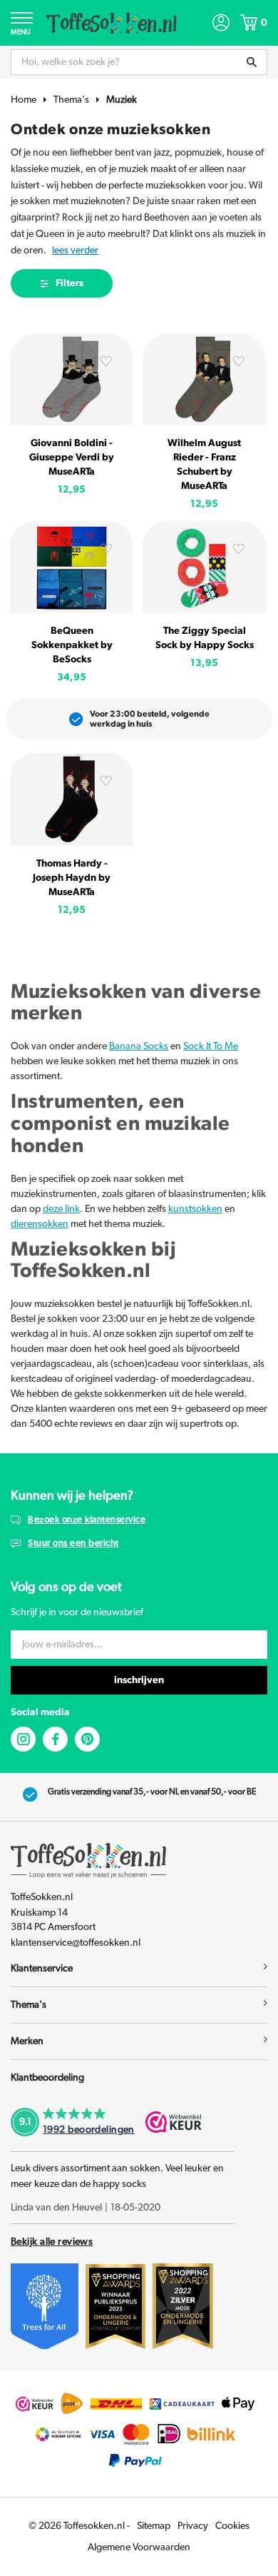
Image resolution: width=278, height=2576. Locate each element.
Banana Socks (139, 1046)
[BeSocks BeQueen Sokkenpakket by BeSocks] (72, 567)
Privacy (193, 2526)
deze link (61, 1209)
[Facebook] (55, 1739)
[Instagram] (23, 1739)
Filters (69, 283)
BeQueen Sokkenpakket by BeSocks (72, 645)
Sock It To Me (211, 1046)
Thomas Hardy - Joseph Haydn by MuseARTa (72, 878)
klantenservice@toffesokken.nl (76, 1943)
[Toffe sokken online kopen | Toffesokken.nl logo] (112, 22)
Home (24, 100)
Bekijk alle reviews (52, 2242)
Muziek (122, 100)
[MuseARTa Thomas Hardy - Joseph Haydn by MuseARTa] (72, 799)
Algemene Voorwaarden (139, 2547)
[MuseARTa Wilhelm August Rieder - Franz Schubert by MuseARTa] (204, 379)
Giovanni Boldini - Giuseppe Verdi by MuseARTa (72, 458)
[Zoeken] (252, 62)
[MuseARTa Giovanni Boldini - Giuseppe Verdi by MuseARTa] (72, 379)
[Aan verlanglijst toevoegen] (106, 363)
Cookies (232, 2526)
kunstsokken (195, 1209)
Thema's (71, 100)
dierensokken (40, 1224)
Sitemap (154, 2526)
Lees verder (75, 251)
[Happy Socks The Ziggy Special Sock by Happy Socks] (204, 567)
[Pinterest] (87, 1739)
